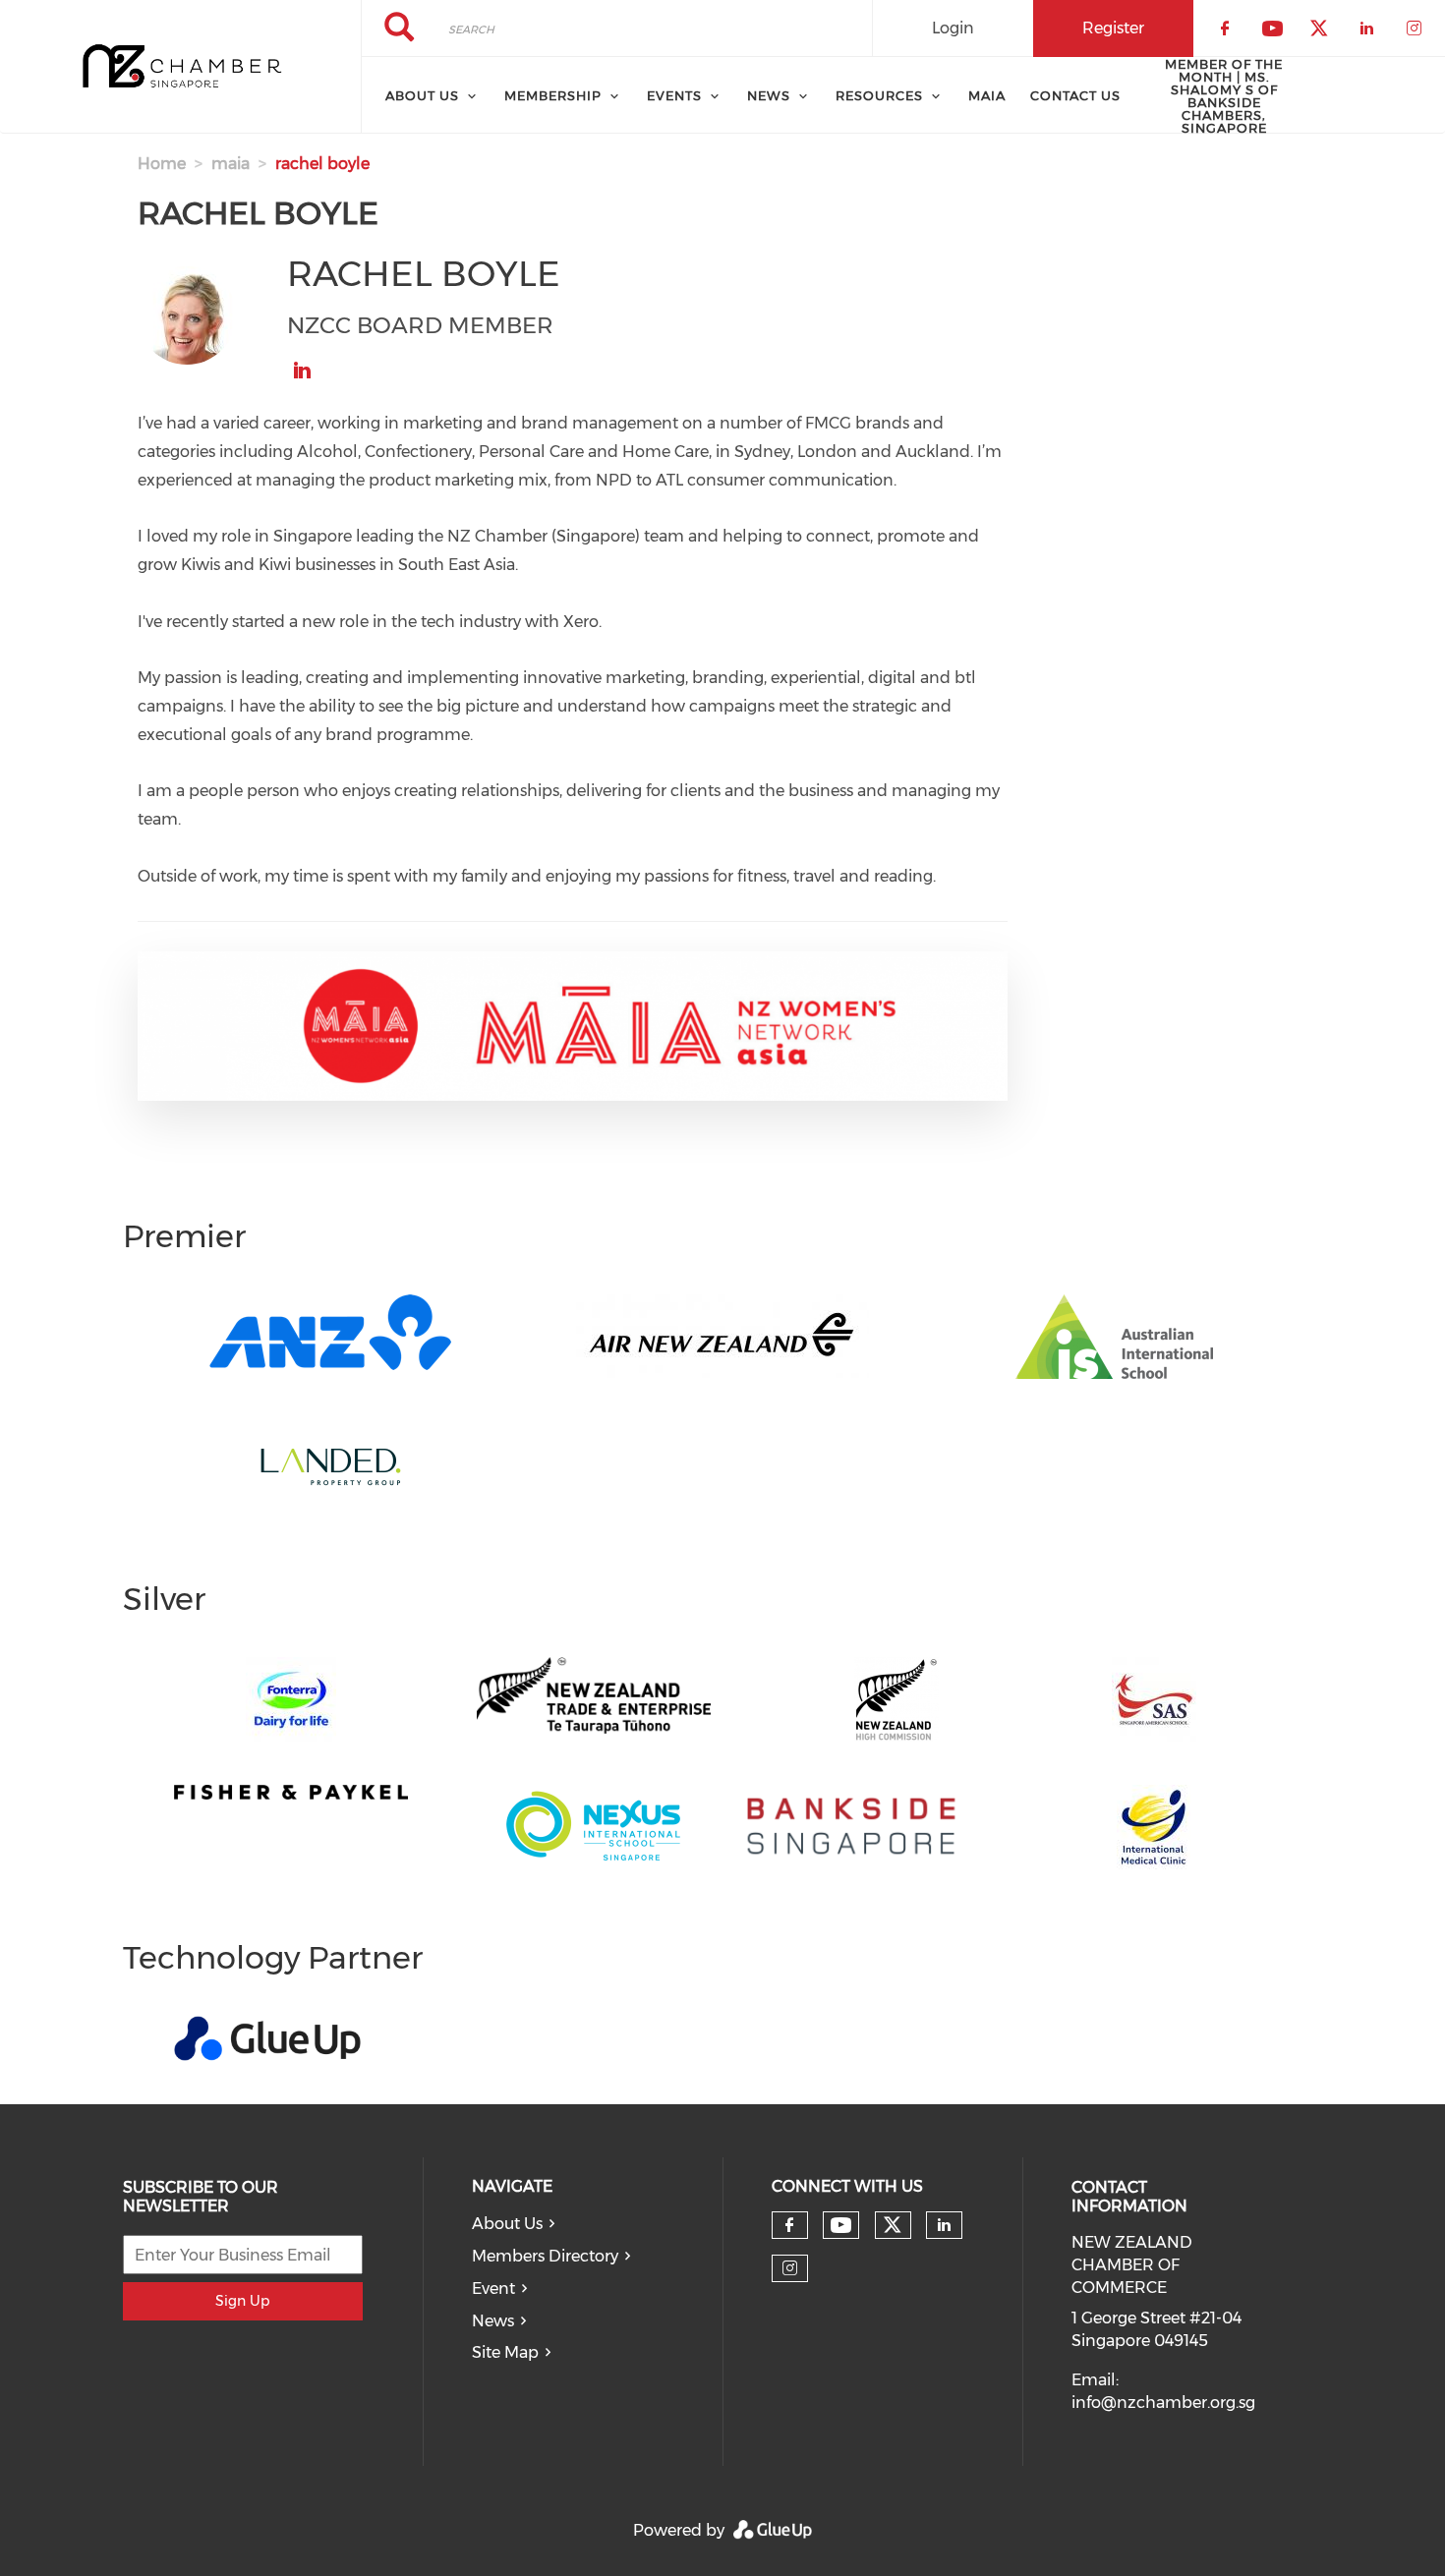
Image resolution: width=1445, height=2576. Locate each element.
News (493, 2321)
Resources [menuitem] (879, 95)
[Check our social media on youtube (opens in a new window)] (841, 2226)
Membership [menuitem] (553, 95)
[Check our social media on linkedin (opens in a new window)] (944, 2225)
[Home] (180, 67)
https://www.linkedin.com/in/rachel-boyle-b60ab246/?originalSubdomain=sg (302, 371)
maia (231, 164)
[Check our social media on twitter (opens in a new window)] (893, 2225)
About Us (507, 2224)
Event (493, 2289)
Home (162, 164)
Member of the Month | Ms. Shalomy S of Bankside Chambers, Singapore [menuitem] (1224, 96)
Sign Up (242, 2301)
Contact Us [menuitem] (1075, 95)
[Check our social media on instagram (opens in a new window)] (790, 2268)
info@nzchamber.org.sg (1163, 2403)
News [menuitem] (769, 95)
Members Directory (545, 2256)
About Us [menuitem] (422, 95)
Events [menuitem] (674, 95)
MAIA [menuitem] (987, 95)
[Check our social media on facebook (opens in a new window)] (789, 2225)
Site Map (505, 2352)
